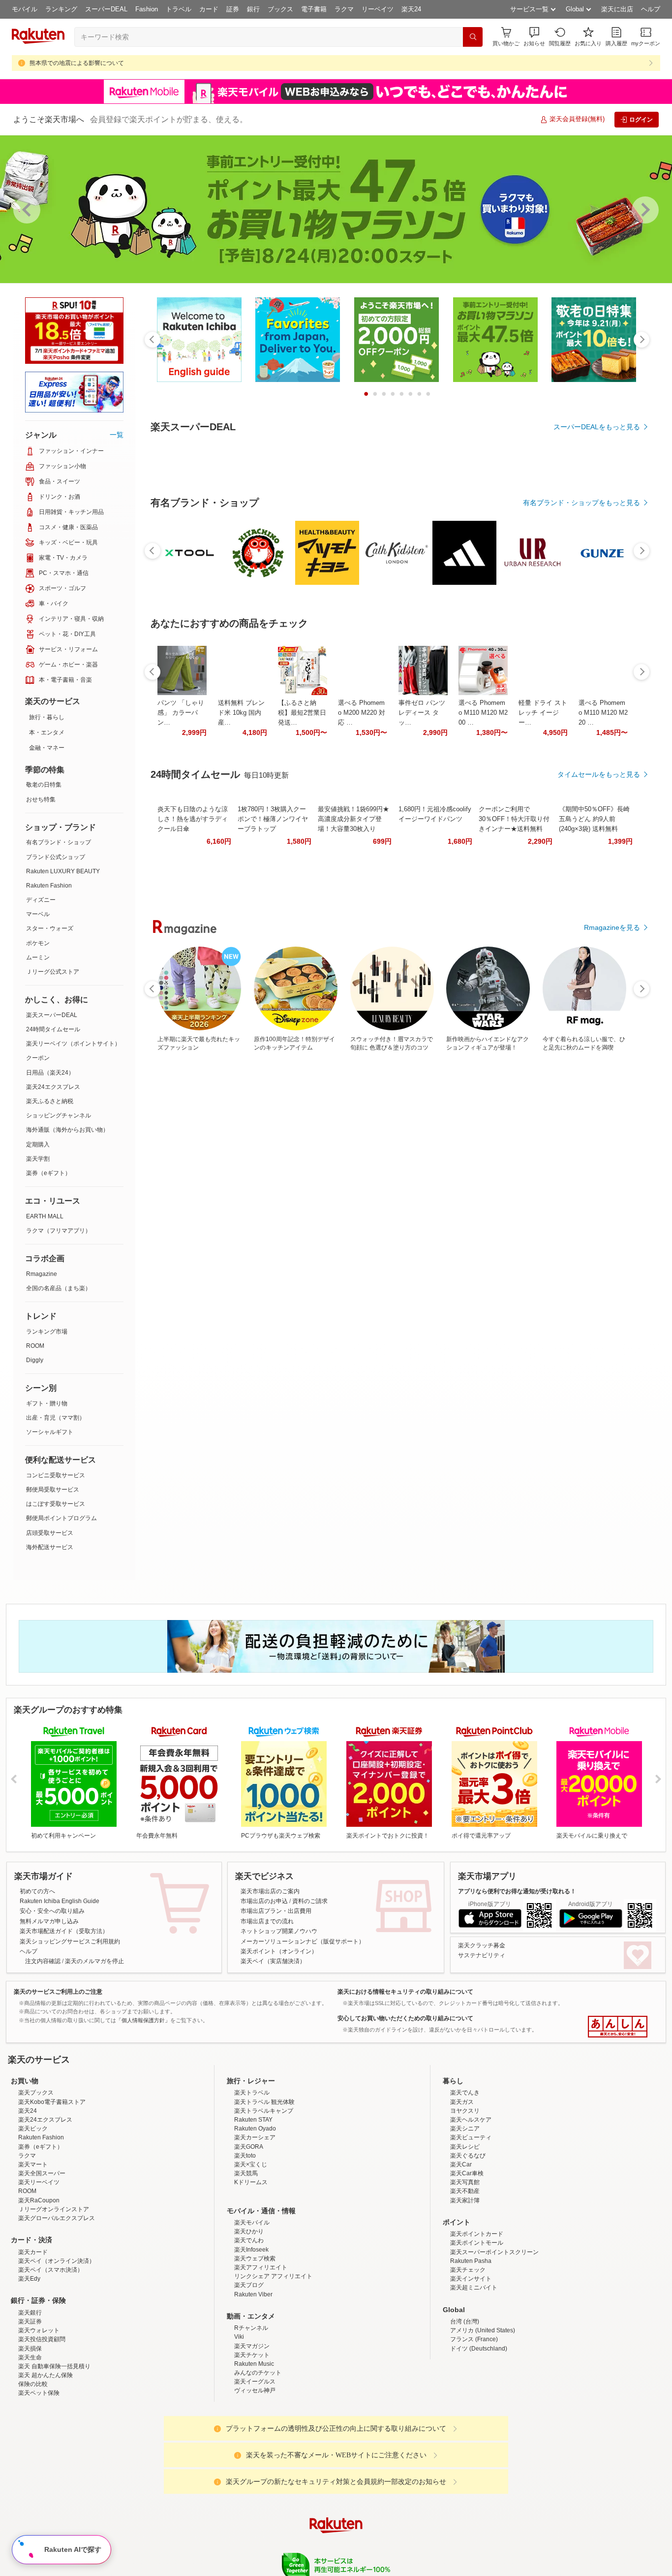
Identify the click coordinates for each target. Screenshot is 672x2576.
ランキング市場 (47, 1332)
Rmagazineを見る (612, 1326)
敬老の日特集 (44, 785)
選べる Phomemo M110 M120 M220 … (603, 983)
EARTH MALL (45, 1216)
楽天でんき (465, 2093)
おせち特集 (41, 799)
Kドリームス (251, 2182)
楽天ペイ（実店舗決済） (273, 1961)
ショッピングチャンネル (59, 1115)
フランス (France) (474, 2339)
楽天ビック (33, 2129)
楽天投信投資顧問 (42, 2339)
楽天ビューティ (471, 2137)
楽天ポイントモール (477, 2243)
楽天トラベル (252, 2093)
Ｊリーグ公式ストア (53, 972)
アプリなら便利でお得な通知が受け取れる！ (517, 1891)
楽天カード (33, 2252)
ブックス (280, 9)
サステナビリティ (482, 1955)
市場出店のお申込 (264, 1901)
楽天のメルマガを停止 (94, 1961)
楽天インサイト (471, 2279)
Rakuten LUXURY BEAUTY (63, 871)
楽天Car (461, 2164)
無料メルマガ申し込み (49, 1921)
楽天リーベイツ (39, 2182)
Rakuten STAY (253, 2120)
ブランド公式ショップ (56, 857)
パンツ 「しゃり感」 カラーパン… (181, 983)
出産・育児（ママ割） (56, 1418)
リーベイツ (378, 9)
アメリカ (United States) (483, 2330)
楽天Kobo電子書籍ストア (52, 2102)
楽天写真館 (465, 2182)
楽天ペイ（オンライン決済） (57, 2261)
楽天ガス (462, 2102)
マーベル (38, 914)
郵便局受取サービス (53, 1490)
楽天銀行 (30, 2313)
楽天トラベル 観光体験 (264, 2102)
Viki (239, 2337)
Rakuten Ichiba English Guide (60, 1901)
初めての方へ (37, 1891)
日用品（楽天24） (50, 1073)
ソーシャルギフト (50, 1432)
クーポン (38, 1058)
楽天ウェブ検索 (255, 2258)
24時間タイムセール (53, 1029)
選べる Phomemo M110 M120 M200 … (483, 983)
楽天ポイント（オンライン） (279, 1951)
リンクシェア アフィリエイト (273, 2276)
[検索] (473, 37)
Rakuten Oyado (255, 2129)
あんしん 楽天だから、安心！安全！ (618, 2027)
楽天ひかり (249, 2231)
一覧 (117, 435)
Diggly (35, 1360)
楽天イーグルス (255, 2382)
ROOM (35, 1346)
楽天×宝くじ (251, 2164)
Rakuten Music (254, 2364)
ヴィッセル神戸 (255, 2390)
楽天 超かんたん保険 (46, 2375)
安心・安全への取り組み (52, 1911)
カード (209, 9)
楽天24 (411, 9)
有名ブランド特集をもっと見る (592, 1197)
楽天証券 (30, 2322)
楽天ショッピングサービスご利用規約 (70, 1941)
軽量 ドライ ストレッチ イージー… (543, 983)
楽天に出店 (617, 9)
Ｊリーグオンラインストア (54, 2209)
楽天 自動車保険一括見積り (54, 2366)
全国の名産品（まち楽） (59, 1288)
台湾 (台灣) (465, 2322)
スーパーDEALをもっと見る (597, 427)
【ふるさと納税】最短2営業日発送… (302, 983)
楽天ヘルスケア (471, 2120)
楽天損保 (30, 2349)
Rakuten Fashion (49, 886)
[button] (534, 37)
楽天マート (33, 2164)
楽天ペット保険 (39, 2393)
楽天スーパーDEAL (52, 1015)
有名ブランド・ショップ (59, 842)
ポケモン (38, 943)
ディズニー (41, 900)
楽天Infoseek (251, 2250)
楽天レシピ (465, 2147)
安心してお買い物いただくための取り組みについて (405, 2018)
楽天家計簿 (465, 2200)
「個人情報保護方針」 (143, 2020)
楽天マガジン (252, 2346)
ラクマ (344, 9)
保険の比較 (33, 2384)
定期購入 (38, 1145)
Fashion (147, 9)
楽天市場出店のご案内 (270, 1891)
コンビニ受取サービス (56, 1475)
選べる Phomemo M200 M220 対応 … (362, 983)
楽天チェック (468, 2270)
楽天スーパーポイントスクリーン (494, 2252)
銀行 (253, 9)
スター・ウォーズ (50, 928)
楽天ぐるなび (468, 2156)
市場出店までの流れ (267, 1921)
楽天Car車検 (467, 2173)
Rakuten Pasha (471, 2261)
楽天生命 (30, 2357)
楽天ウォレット (39, 2330)
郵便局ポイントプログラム (61, 1518)
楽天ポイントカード (477, 2234)
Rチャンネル (251, 2328)
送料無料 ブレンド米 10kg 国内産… (241, 983)
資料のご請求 (310, 1901)
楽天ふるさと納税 (50, 1101)
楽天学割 (38, 1159)
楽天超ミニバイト (474, 2288)
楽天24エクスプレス (53, 1087)
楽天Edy (29, 2279)
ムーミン (38, 957)
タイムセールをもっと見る (599, 1045)
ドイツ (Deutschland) (479, 2349)
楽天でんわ (249, 2240)
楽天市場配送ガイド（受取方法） (64, 1931)
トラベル (179, 9)
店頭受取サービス (50, 1533)
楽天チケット (252, 2355)
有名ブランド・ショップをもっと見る (581, 773)
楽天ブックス (36, 2093)
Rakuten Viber (253, 2294)
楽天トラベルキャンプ (264, 2111)
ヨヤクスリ (465, 2111)
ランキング (61, 9)
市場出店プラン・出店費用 (276, 1911)
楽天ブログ (249, 2285)
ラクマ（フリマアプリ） (59, 1231)
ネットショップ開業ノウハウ (279, 1931)
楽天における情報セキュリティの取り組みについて (405, 1992)
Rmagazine (42, 1274)
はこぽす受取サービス (56, 1504)
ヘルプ (651, 9)
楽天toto (245, 2156)
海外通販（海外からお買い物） (67, 1130)
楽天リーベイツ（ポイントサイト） (73, 1044)
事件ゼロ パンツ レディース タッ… (422, 983)
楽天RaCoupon (39, 2200)
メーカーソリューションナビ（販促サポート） (303, 1941)
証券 (233, 9)
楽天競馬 (246, 2173)
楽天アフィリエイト (261, 2267)
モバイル (25, 9)
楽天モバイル (252, 2223)
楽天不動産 (465, 2191)
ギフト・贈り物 (47, 1403)
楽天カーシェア (255, 2137)
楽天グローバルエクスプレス (57, 2218)
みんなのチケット (258, 2373)
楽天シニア (465, 2129)
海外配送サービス (50, 1547)
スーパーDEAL (106, 9)
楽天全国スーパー (42, 2173)
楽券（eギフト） (48, 1173)
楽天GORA (249, 2147)
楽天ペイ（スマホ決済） (51, 2270)
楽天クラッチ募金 (482, 1945)
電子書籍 (314, 9)
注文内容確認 (43, 1961)
